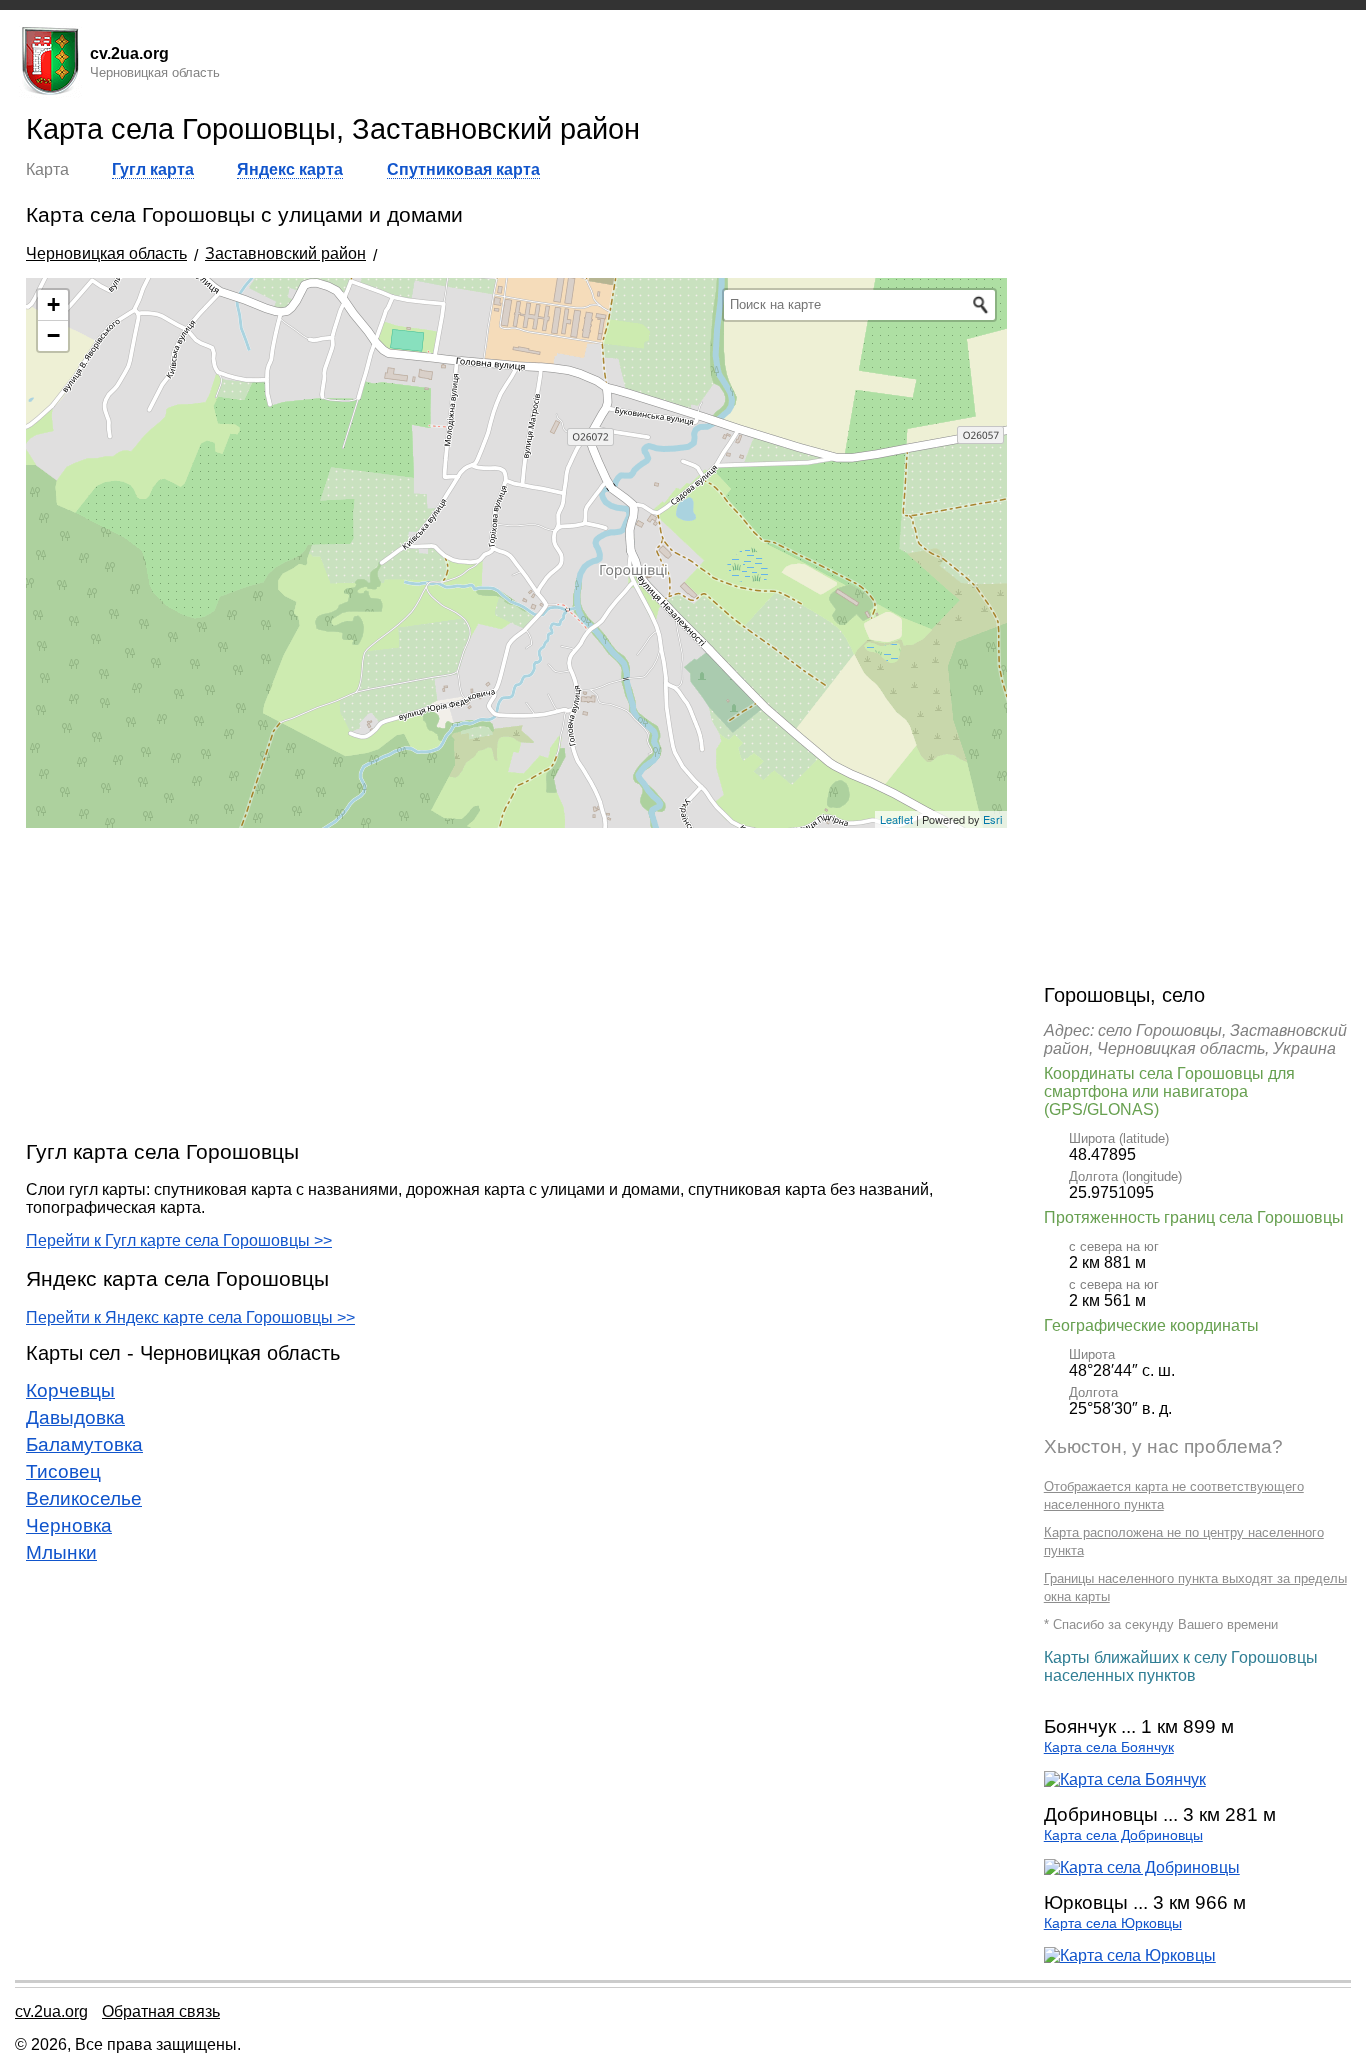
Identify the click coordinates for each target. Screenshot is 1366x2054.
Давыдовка (75, 1417)
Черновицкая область (106, 253)
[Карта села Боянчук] (1125, 1779)
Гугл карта (153, 169)
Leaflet (896, 819)
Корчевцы (70, 1390)
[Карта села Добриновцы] (1142, 1867)
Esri (992, 819)
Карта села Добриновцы (1123, 1835)
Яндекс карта (290, 169)
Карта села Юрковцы (1113, 1923)
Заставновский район (285, 253)
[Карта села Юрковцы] (1130, 1955)
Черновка (69, 1525)
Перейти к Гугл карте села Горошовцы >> (179, 1240)
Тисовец (63, 1471)
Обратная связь (161, 2011)
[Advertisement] (516, 983)
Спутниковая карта (463, 169)
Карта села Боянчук (1109, 1747)
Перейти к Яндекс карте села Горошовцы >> (190, 1317)
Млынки (61, 1552)
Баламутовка (84, 1444)
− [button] (53, 335)
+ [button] (53, 304)
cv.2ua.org (51, 2011)
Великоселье (84, 1498)
